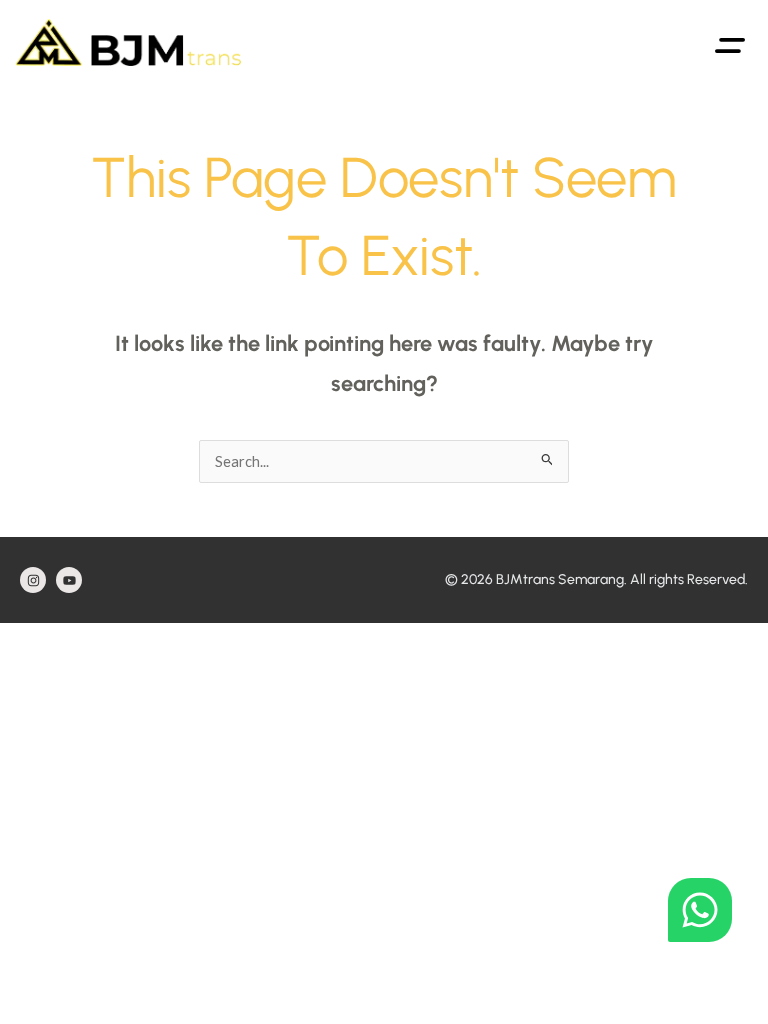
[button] (730, 42)
